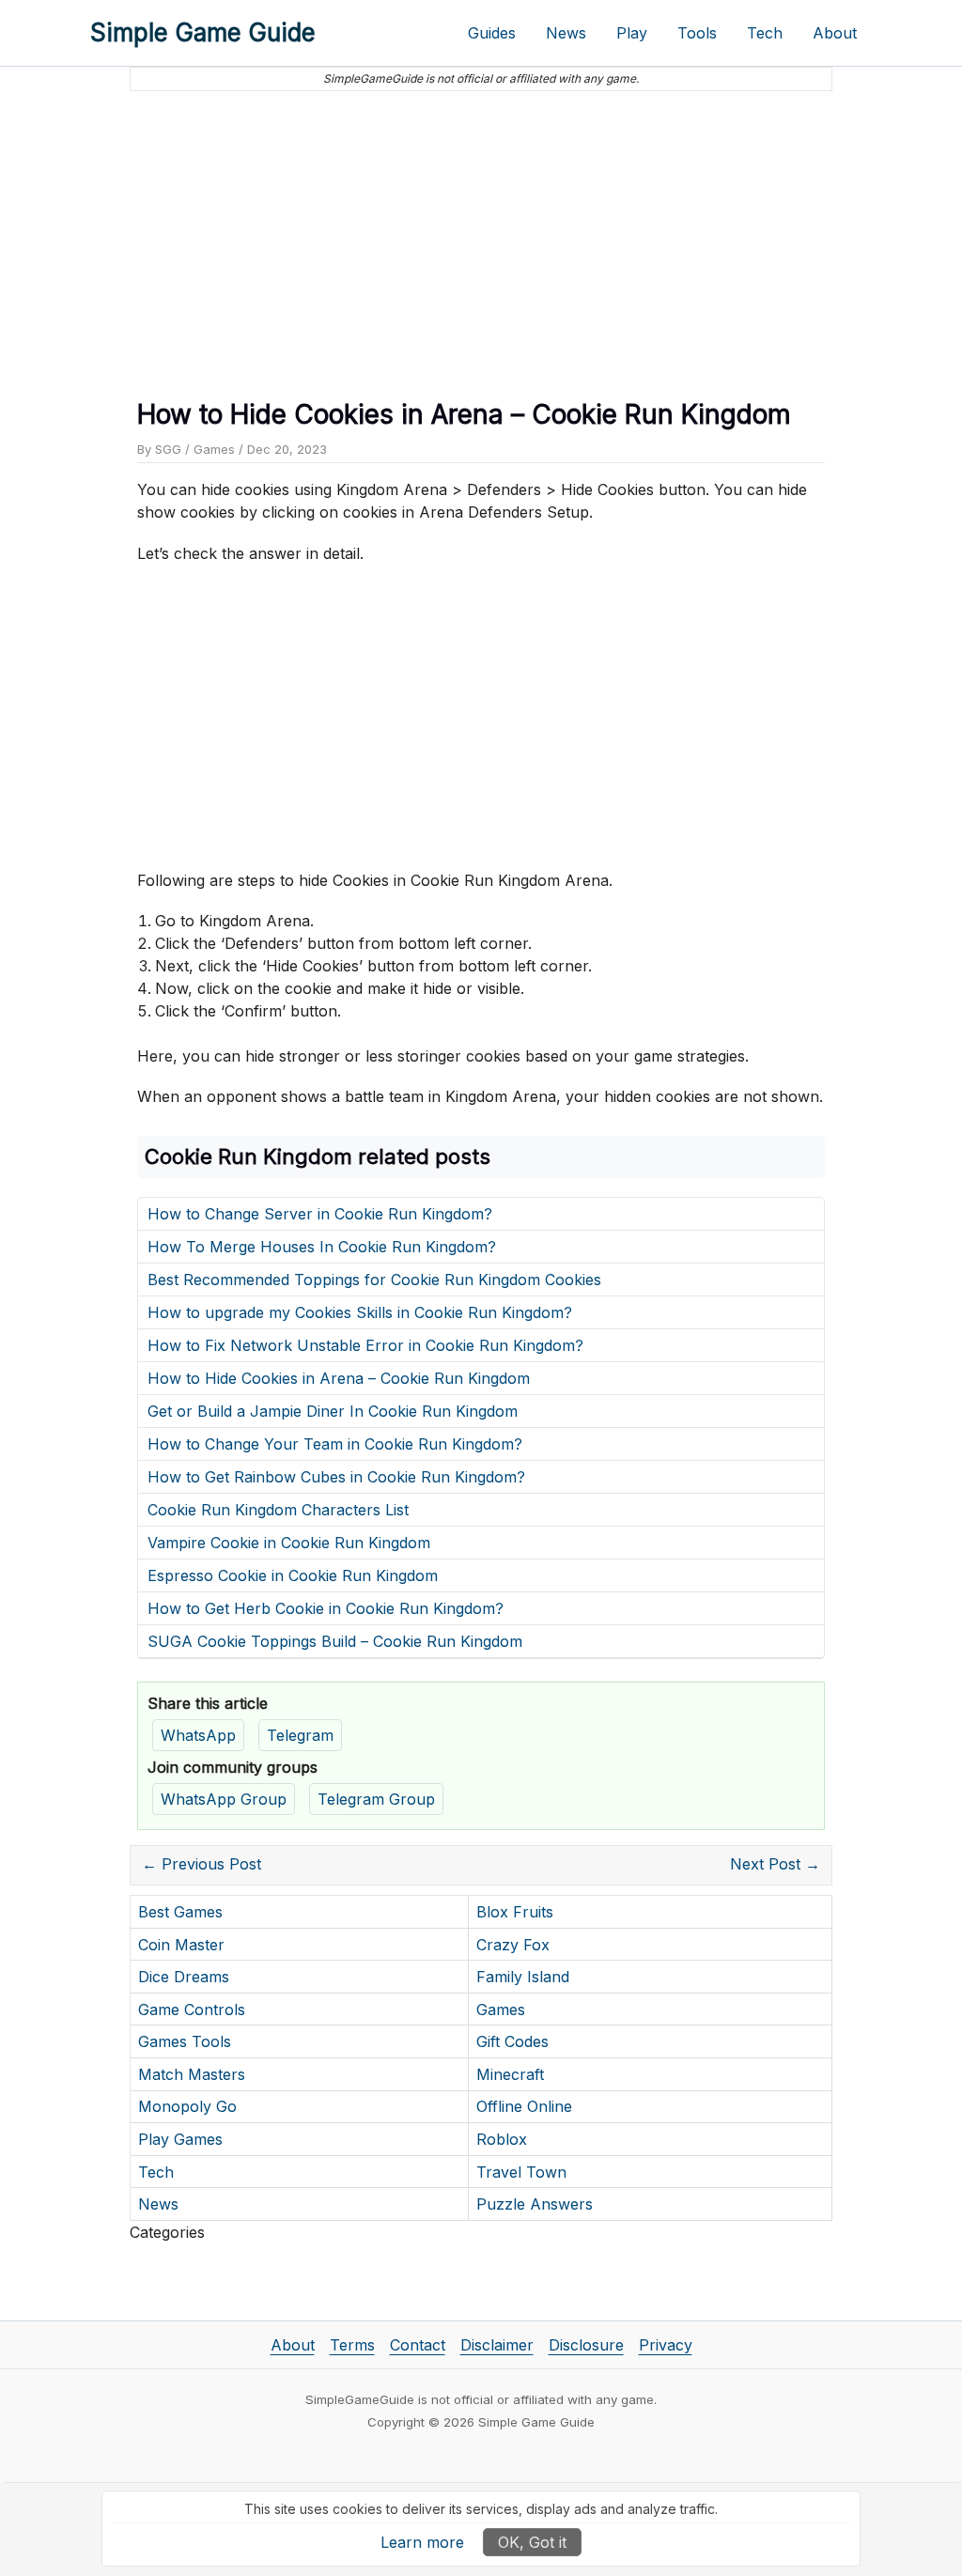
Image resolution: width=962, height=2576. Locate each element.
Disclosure (586, 2345)
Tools (697, 33)
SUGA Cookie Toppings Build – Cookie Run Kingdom (335, 1641)
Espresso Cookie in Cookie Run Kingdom (293, 1575)
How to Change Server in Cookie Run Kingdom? (320, 1214)
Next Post (775, 1864)
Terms (352, 2345)
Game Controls (192, 2010)
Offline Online (524, 2106)
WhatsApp (198, 1735)
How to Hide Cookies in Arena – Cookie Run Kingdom (339, 1378)
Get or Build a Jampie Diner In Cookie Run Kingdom (333, 1411)
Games (214, 449)
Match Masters (192, 2074)
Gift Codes (512, 2041)
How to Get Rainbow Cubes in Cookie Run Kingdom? (336, 1477)
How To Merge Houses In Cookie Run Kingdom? (322, 1247)
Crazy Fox (513, 1945)
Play (632, 33)
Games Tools (185, 2041)
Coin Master (181, 1945)
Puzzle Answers (535, 2204)
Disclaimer (497, 2345)
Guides (492, 33)
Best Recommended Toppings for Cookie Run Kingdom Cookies (374, 1280)
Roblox (502, 2139)
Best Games (180, 1912)
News (566, 33)
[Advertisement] (481, 238)
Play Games (180, 2139)
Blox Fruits (515, 1912)
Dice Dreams (184, 1977)
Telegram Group (376, 1799)
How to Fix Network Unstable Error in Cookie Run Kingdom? (365, 1345)
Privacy (666, 2345)
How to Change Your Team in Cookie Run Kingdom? (335, 1444)
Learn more (422, 2542)
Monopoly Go (187, 2106)
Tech (765, 33)
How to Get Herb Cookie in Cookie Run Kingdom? (326, 1608)
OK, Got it (532, 2542)
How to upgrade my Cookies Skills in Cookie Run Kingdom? (360, 1312)
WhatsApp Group (224, 1799)
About (835, 33)
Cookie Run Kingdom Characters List (278, 1510)
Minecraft (510, 2074)
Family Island (523, 1977)
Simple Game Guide (203, 32)
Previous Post (202, 1864)
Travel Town (521, 2172)
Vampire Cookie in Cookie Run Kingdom (289, 1543)
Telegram (300, 1735)
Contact (418, 2345)
